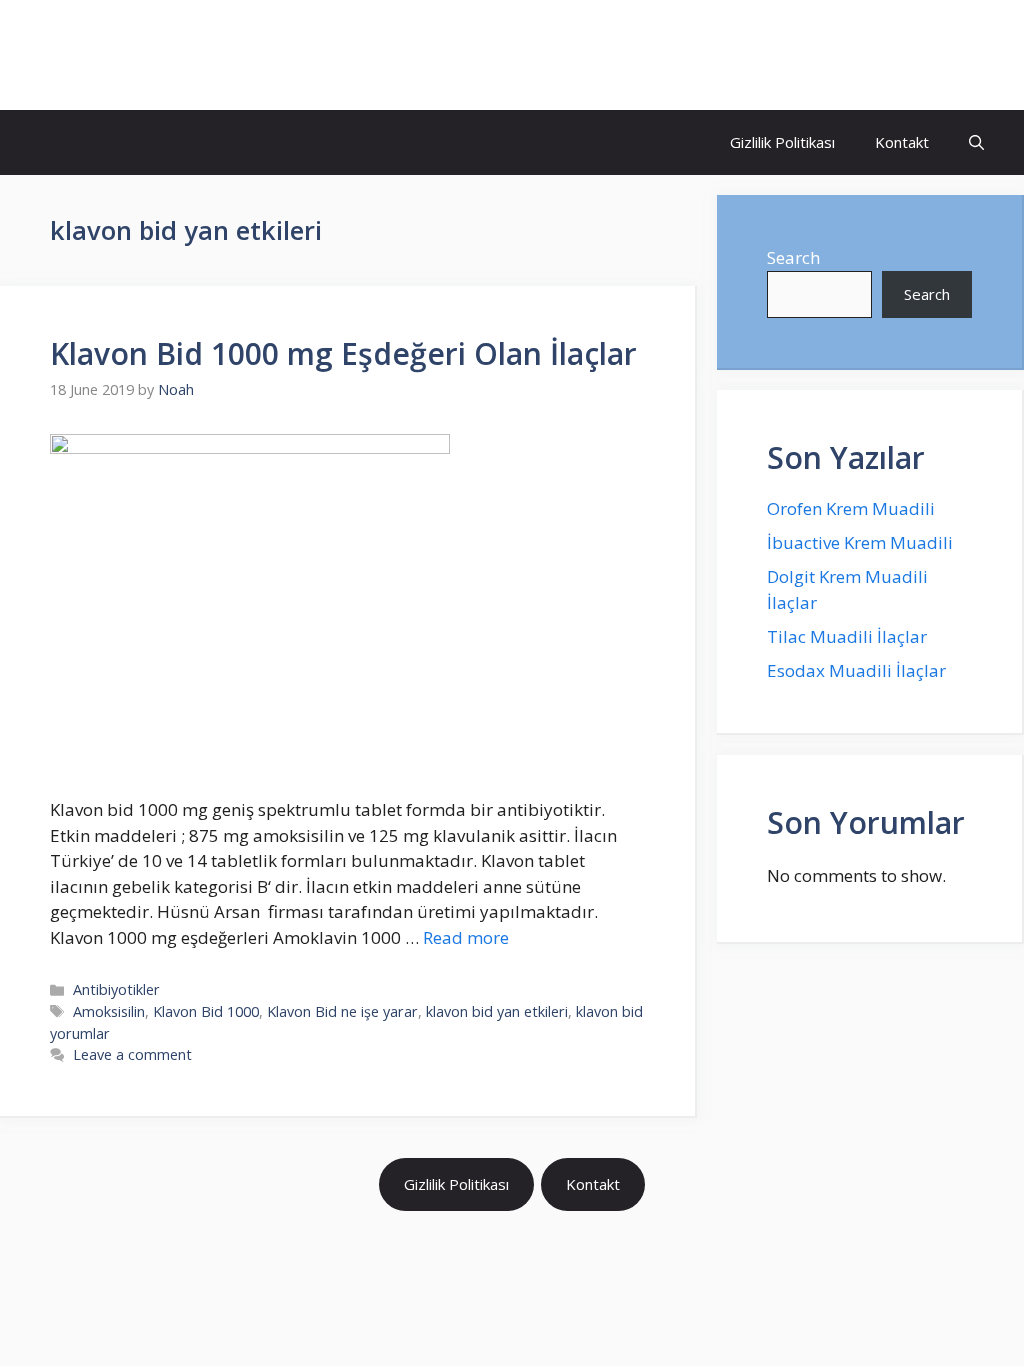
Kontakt (902, 142)
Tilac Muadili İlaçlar (847, 636)
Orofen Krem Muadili (851, 508)
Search (793, 257)
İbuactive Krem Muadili (860, 542)
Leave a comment (132, 1054)
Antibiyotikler (116, 989)
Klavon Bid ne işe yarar (342, 1011)
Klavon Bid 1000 (206, 1011)
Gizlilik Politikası (782, 142)
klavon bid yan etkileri (497, 1011)
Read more (466, 937)
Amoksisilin (109, 1011)
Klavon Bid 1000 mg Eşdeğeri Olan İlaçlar (343, 353)
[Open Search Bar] (976, 142)
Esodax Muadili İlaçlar (856, 670)
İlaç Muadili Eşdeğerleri (186, 55)
